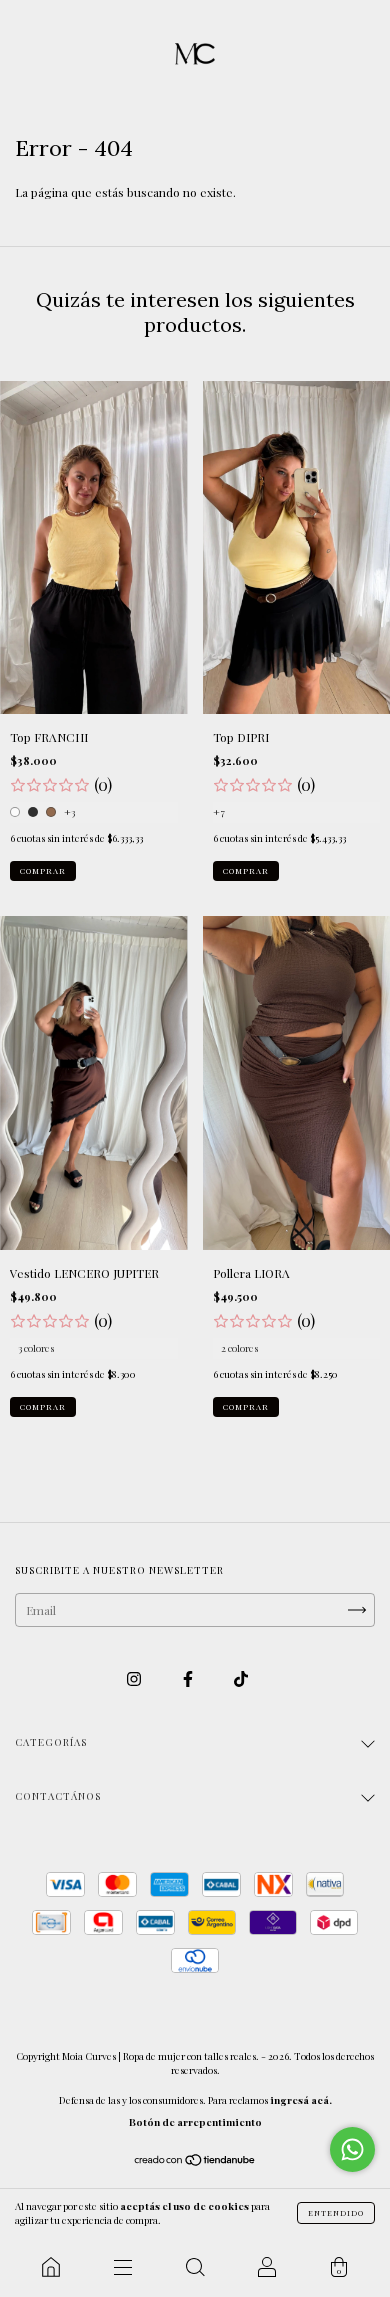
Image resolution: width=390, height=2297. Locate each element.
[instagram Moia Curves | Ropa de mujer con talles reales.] (135, 1679)
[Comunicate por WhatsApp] (352, 2149)
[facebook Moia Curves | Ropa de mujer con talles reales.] (189, 1679)
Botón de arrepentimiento (195, 2122)
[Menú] (123, 2267)
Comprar (43, 870)
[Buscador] (195, 2267)
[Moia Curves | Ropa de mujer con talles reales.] (51, 2267)
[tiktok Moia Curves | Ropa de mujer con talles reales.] (241, 1679)
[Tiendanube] (195, 2162)
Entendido (336, 2212)
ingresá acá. (301, 2100)
